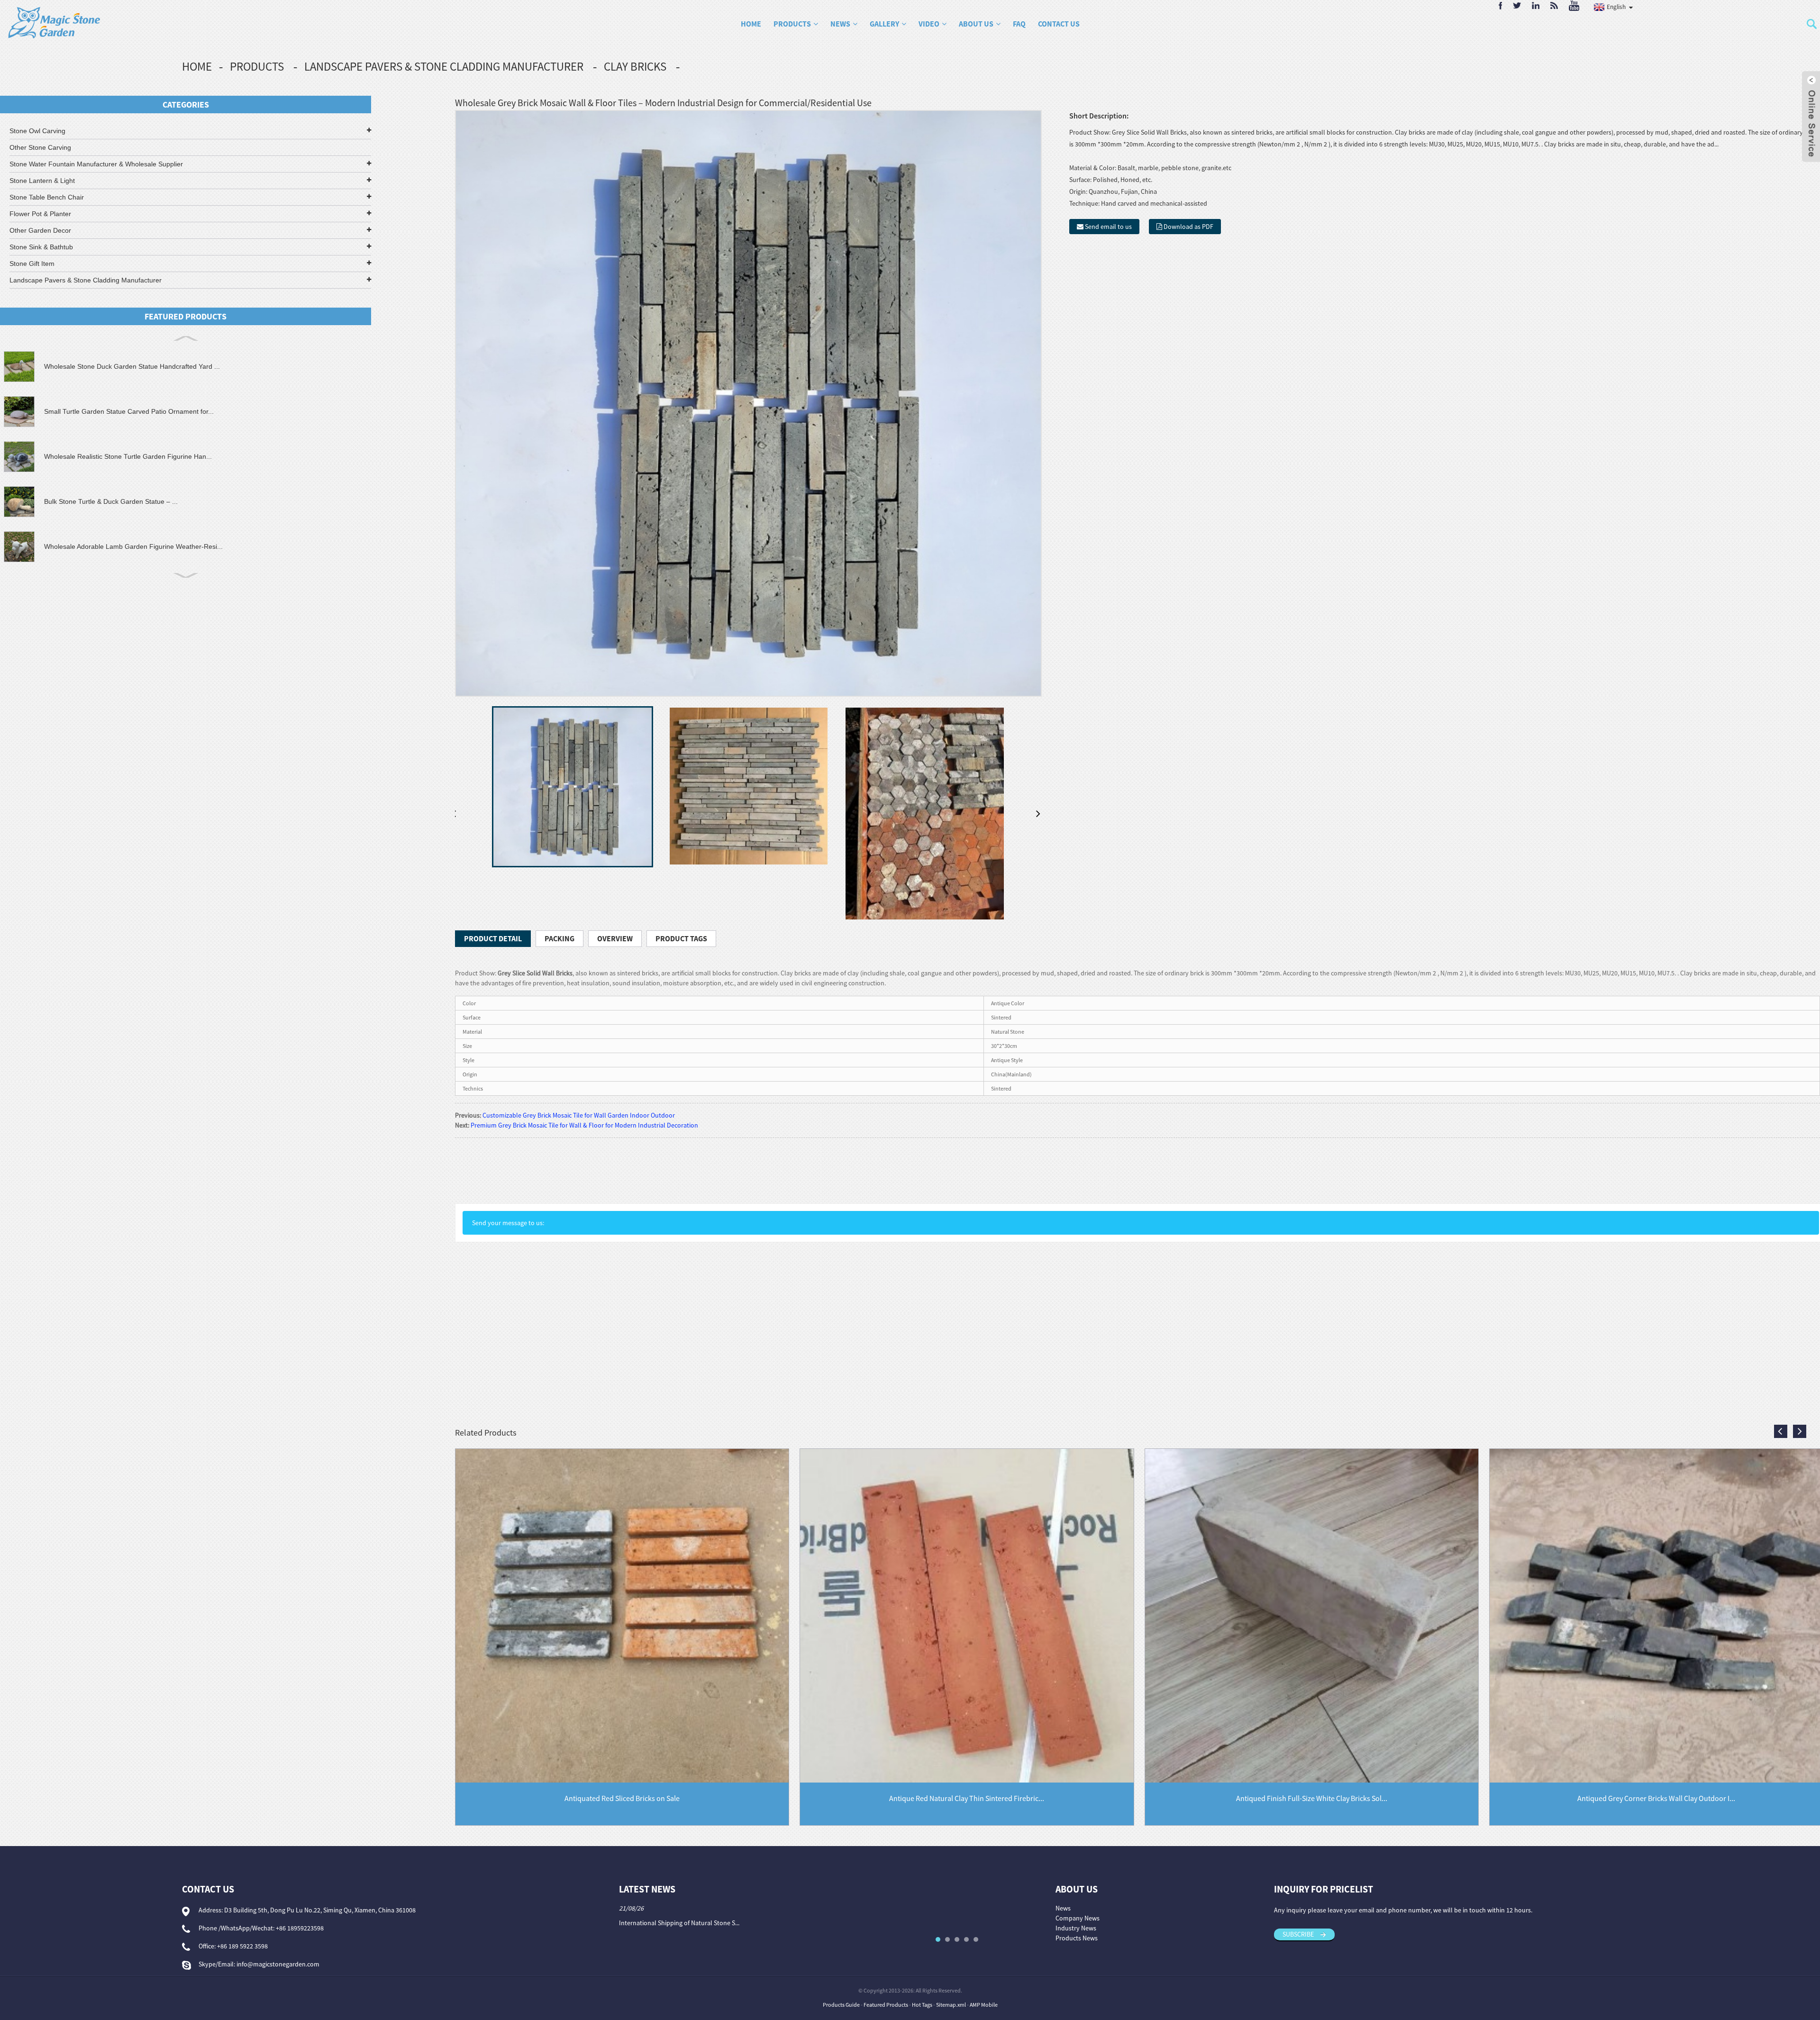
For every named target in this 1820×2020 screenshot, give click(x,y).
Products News (1077, 1938)
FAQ (1019, 24)
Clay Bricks (635, 66)
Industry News (1076, 1928)
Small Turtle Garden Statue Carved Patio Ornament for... (129, 411)
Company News (1078, 1918)
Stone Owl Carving (37, 131)
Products (792, 24)
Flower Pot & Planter (40, 214)
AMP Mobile (984, 2005)
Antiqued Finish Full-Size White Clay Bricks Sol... (1312, 1798)
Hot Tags (922, 2005)
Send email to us (1108, 227)
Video (929, 24)
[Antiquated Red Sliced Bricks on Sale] (622, 1615)
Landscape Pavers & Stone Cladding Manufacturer (444, 66)
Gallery (884, 24)
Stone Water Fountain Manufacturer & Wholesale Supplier (96, 164)
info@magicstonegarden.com (278, 1964)
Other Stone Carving (40, 147)
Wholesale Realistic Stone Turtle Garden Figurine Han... (128, 456)
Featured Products (886, 2005)
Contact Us (1059, 24)
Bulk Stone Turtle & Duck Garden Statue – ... (111, 501)
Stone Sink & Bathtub (41, 247)
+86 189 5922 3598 (242, 1946)
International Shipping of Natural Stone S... (679, 1923)
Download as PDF (1188, 227)
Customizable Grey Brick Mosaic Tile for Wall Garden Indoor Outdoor (579, 1115)
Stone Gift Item (32, 264)
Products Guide (841, 2005)
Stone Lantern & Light (42, 181)
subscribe (1298, 1934)
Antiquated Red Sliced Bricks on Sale (622, 1798)
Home (751, 24)
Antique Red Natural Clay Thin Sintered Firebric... (967, 1798)
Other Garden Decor (40, 230)
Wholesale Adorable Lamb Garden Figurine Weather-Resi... (133, 546)
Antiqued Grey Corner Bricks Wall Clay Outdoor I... (1656, 1798)
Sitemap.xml (951, 2005)
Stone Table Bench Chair (47, 197)
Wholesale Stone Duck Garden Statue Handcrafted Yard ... (132, 366)
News (840, 24)
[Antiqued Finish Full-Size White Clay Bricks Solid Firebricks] (1312, 1615)
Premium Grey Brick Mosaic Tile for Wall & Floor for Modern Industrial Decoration (584, 1125)
